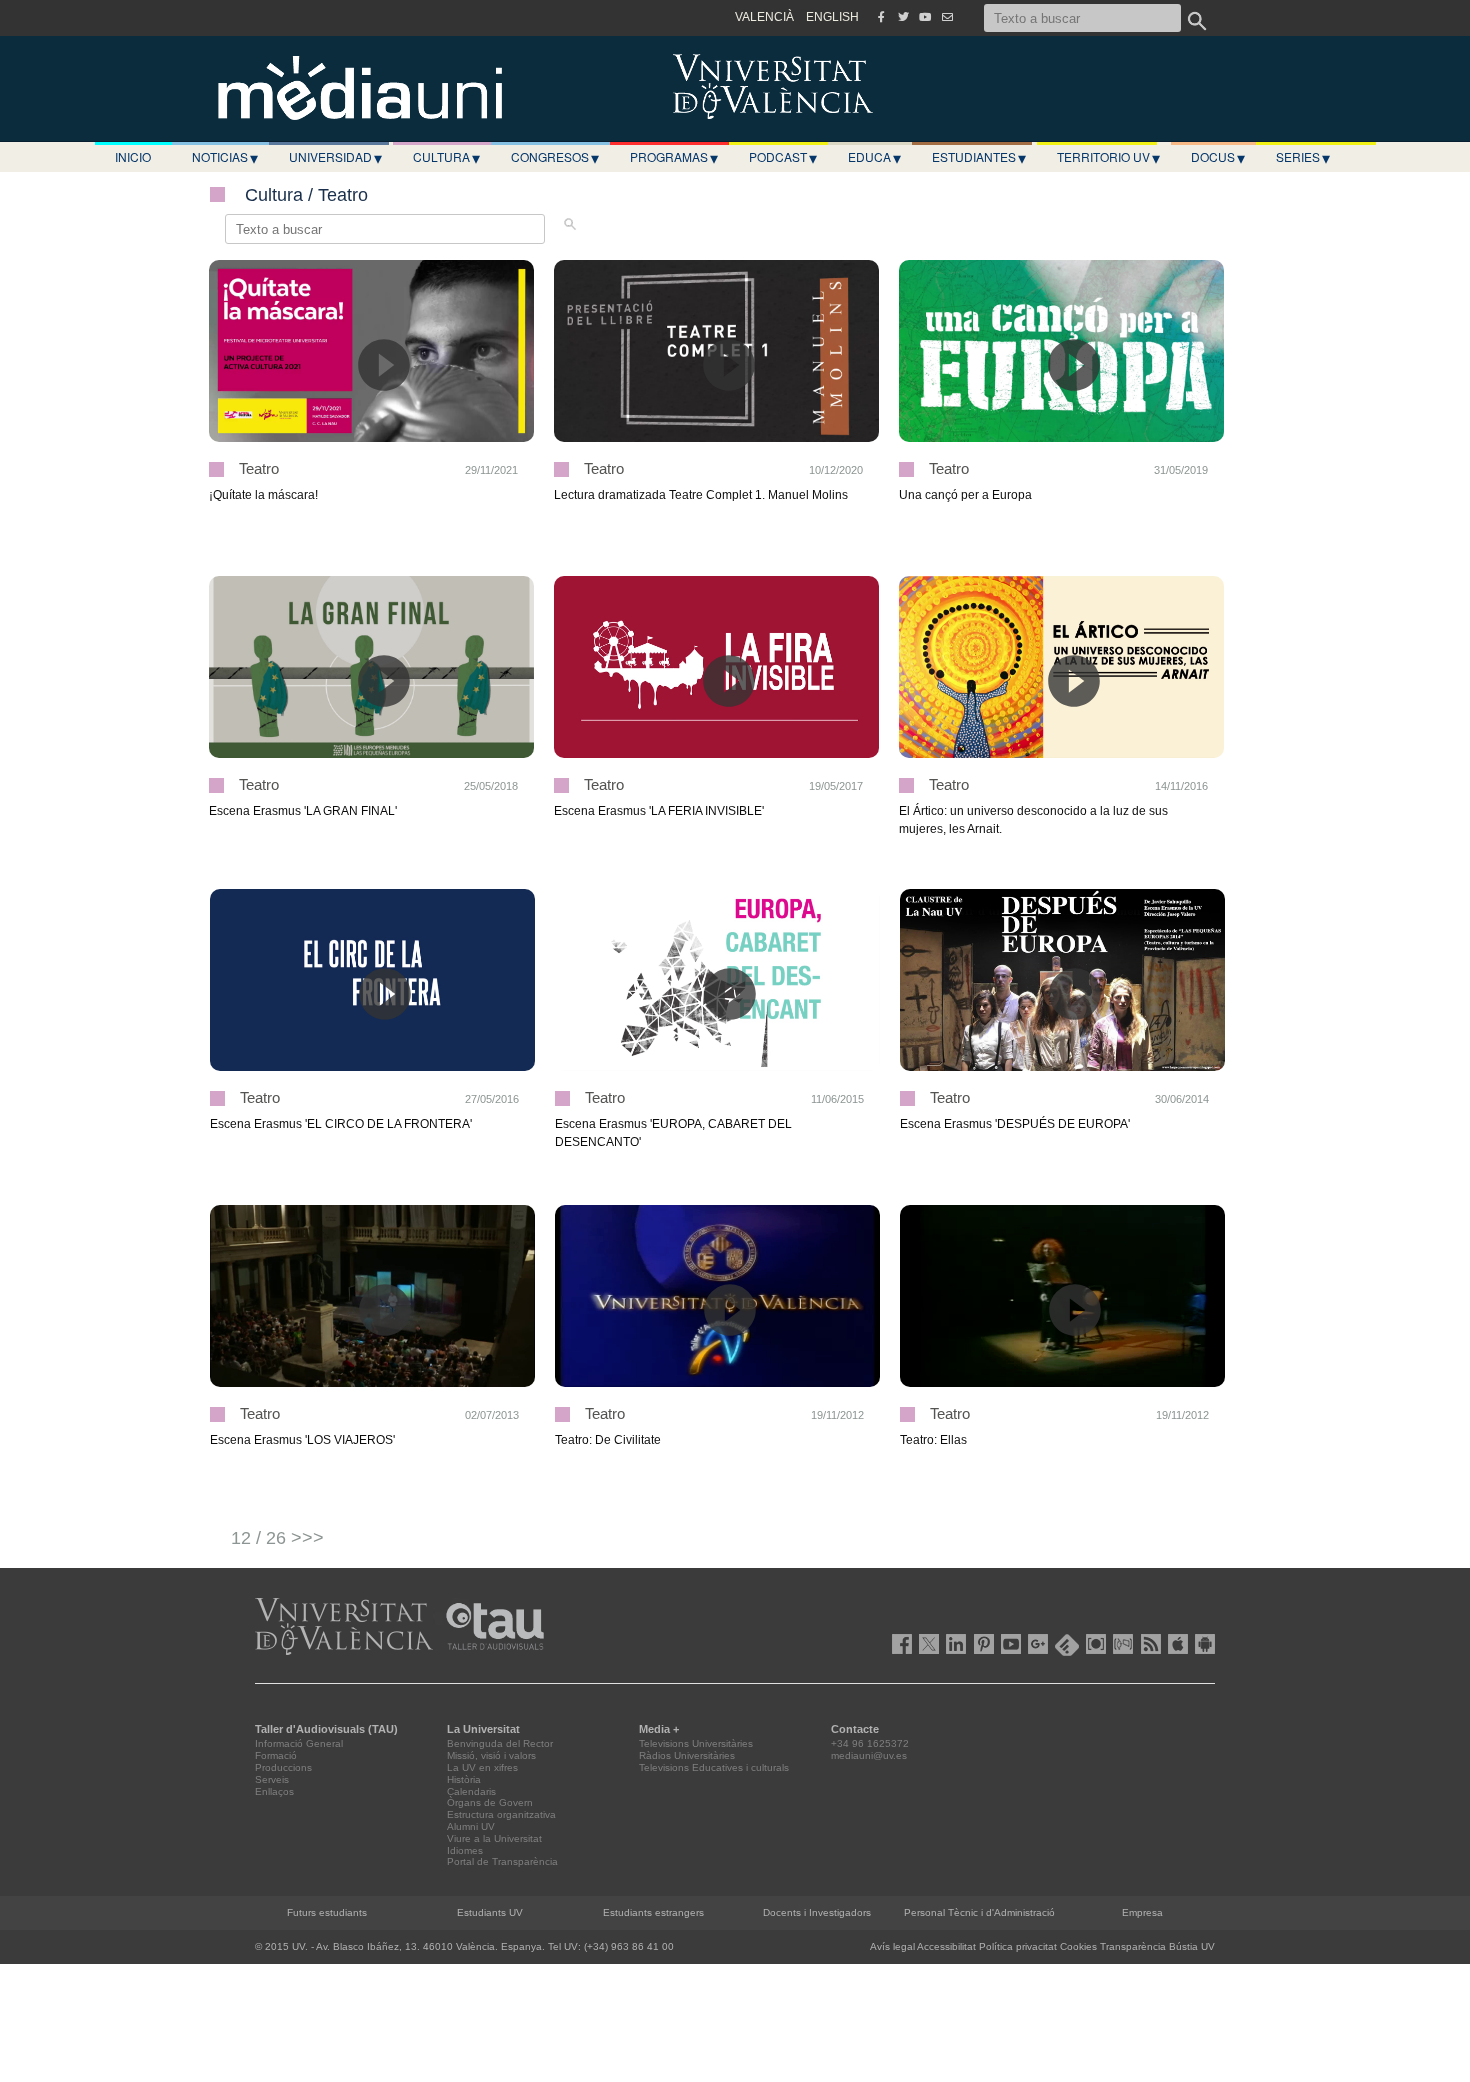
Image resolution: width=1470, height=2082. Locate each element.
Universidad (335, 157)
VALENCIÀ (764, 17)
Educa (874, 157)
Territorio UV (1108, 157)
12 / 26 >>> (277, 1538)
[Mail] (947, 17)
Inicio (133, 156)
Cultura (446, 157)
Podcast (783, 157)
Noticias (225, 157)
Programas (674, 157)
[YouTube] (925, 17)
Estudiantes (979, 157)
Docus (1218, 157)
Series (1303, 157)
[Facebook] (881, 17)
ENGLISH (832, 17)
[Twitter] (903, 17)
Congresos (555, 157)
